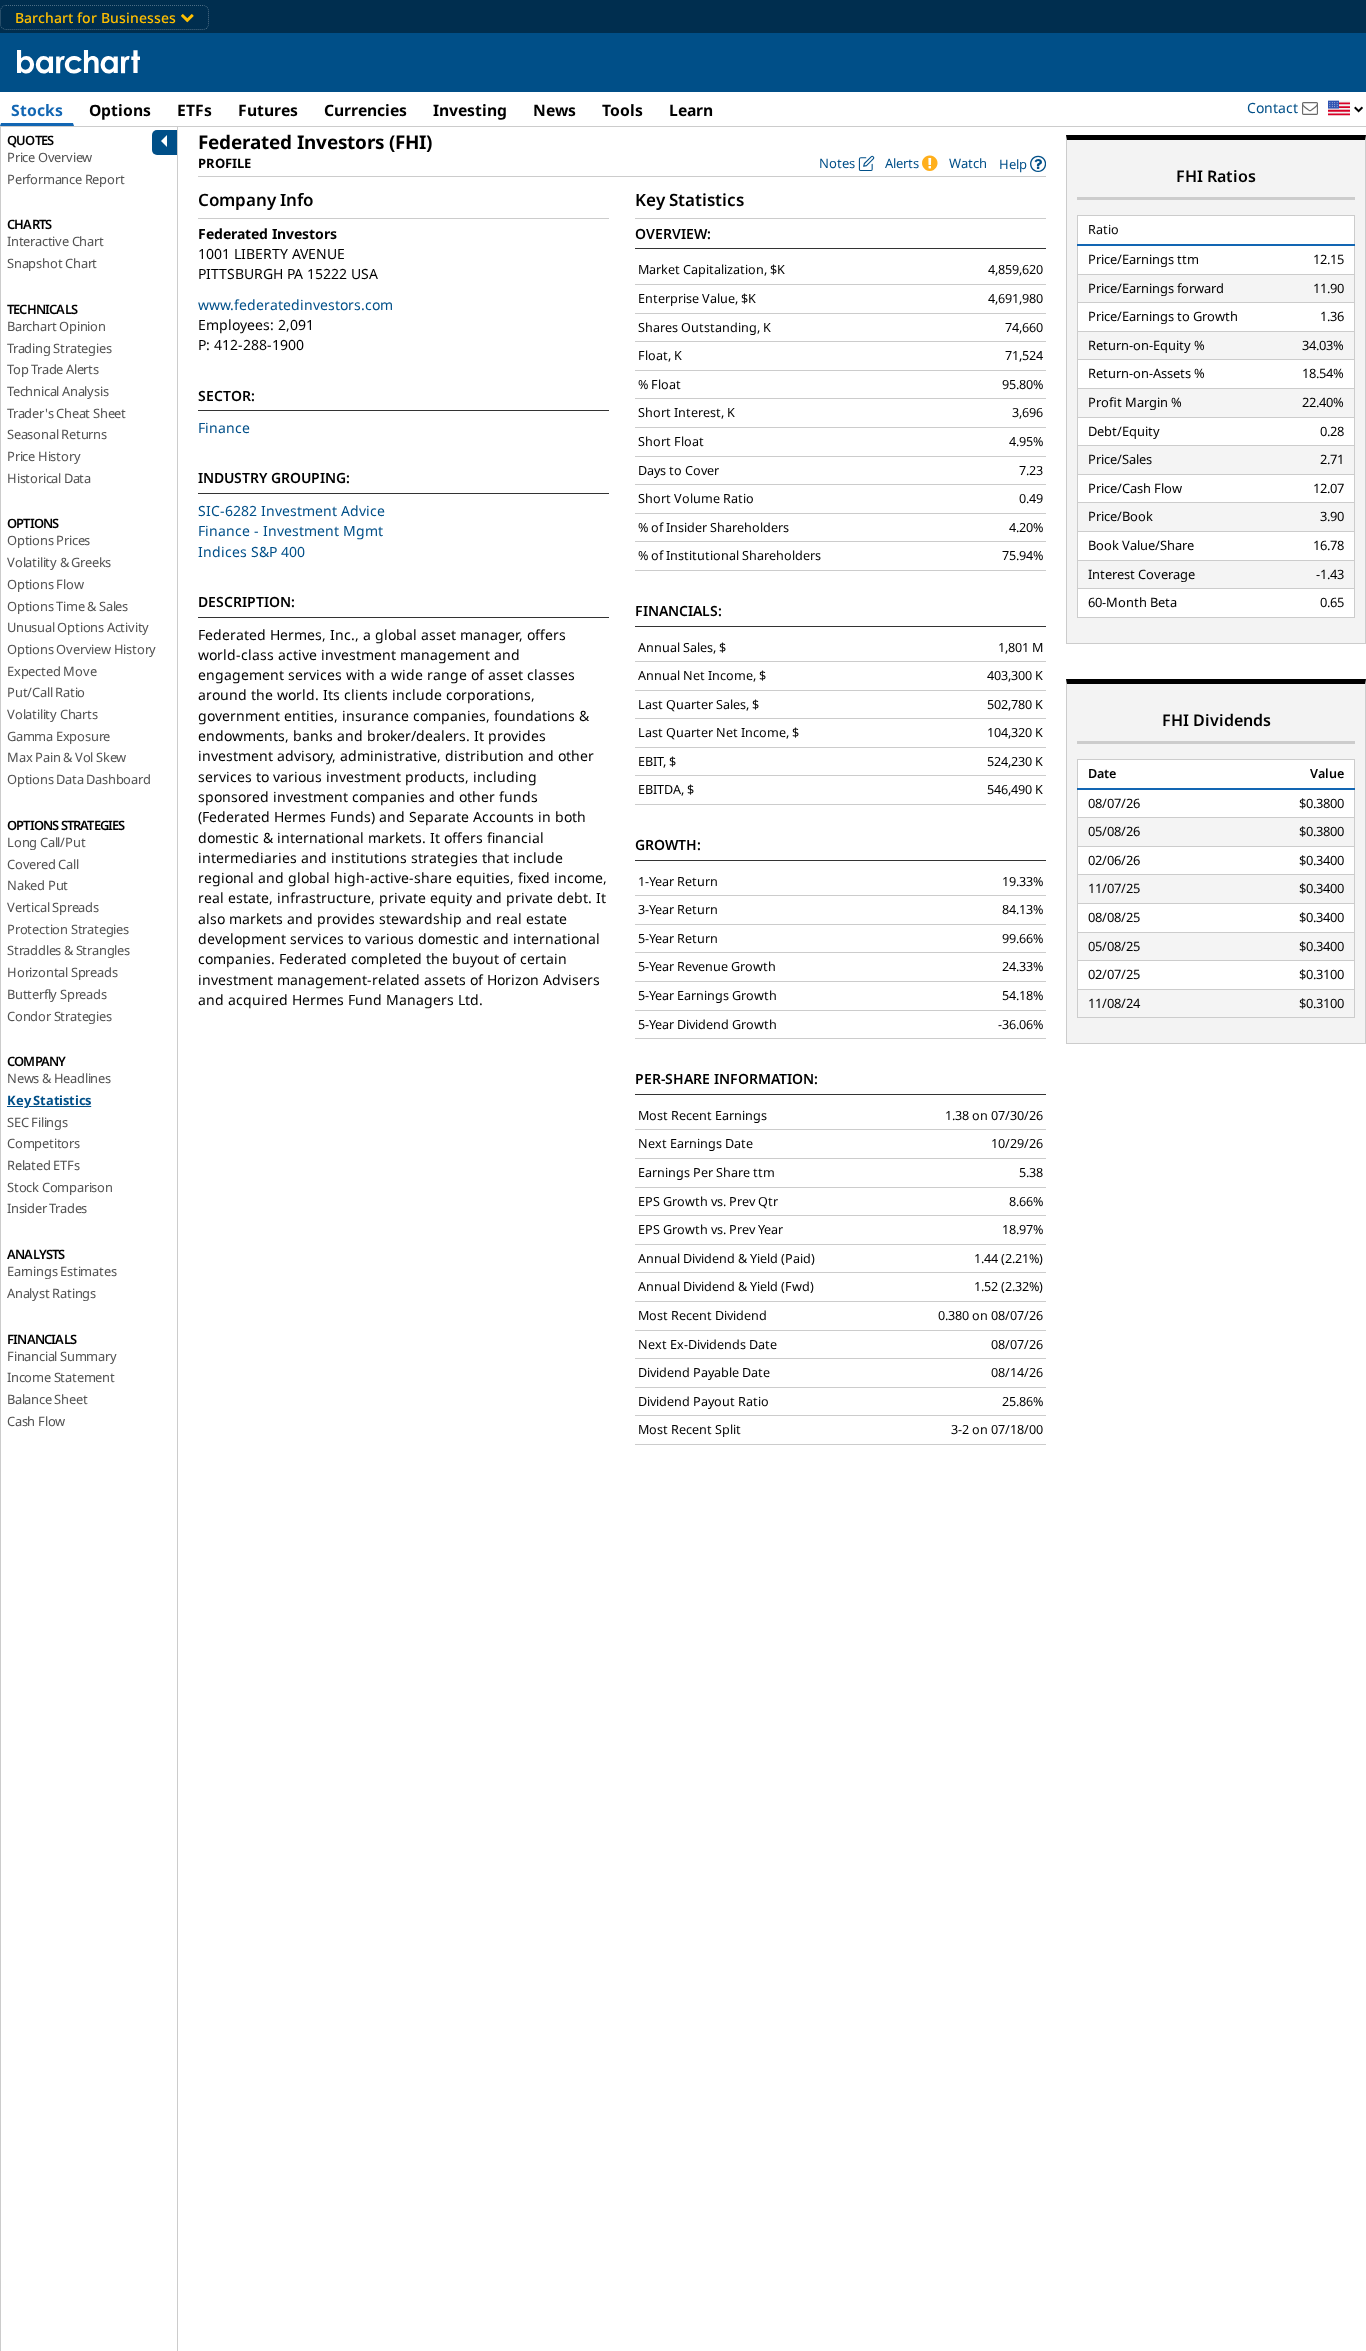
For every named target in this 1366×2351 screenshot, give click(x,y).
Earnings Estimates (61, 1271)
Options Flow (45, 584)
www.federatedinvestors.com (295, 304)
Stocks (37, 110)
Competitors (43, 1143)
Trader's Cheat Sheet (66, 413)
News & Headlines (59, 1078)
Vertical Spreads (53, 907)
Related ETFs (43, 1165)
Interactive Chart (55, 241)
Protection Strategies (68, 929)
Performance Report (65, 179)
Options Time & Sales (67, 606)
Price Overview (49, 157)
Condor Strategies (59, 1016)
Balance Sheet (47, 1399)
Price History (43, 456)
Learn (691, 110)
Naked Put (37, 885)
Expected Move (51, 671)
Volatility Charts (52, 714)
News (554, 110)
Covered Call (43, 864)
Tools (622, 110)
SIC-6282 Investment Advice (291, 510)
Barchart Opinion (56, 326)
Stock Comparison (60, 1187)
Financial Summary (62, 1356)
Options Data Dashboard (79, 779)
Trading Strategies (59, 348)
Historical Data (49, 478)
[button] (1346, 109)
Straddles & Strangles (68, 950)
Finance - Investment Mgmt (290, 530)
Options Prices (48, 540)
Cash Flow (36, 1421)
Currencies (365, 110)
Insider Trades (47, 1208)
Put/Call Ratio (46, 692)
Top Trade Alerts (53, 369)
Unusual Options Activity (78, 627)
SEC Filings (37, 1122)
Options (120, 110)
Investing (470, 110)
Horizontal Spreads (62, 972)
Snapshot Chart (52, 263)
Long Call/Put (46, 842)
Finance (224, 427)
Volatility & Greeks (59, 562)
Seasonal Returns (57, 434)
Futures (268, 110)
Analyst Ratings (51, 1293)
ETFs (194, 110)
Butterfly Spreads (57, 994)
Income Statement (61, 1377)
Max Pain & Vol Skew (66, 757)
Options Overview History (81, 649)
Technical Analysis (57, 391)
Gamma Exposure (58, 736)
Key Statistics (49, 1100)
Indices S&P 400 (251, 551)
